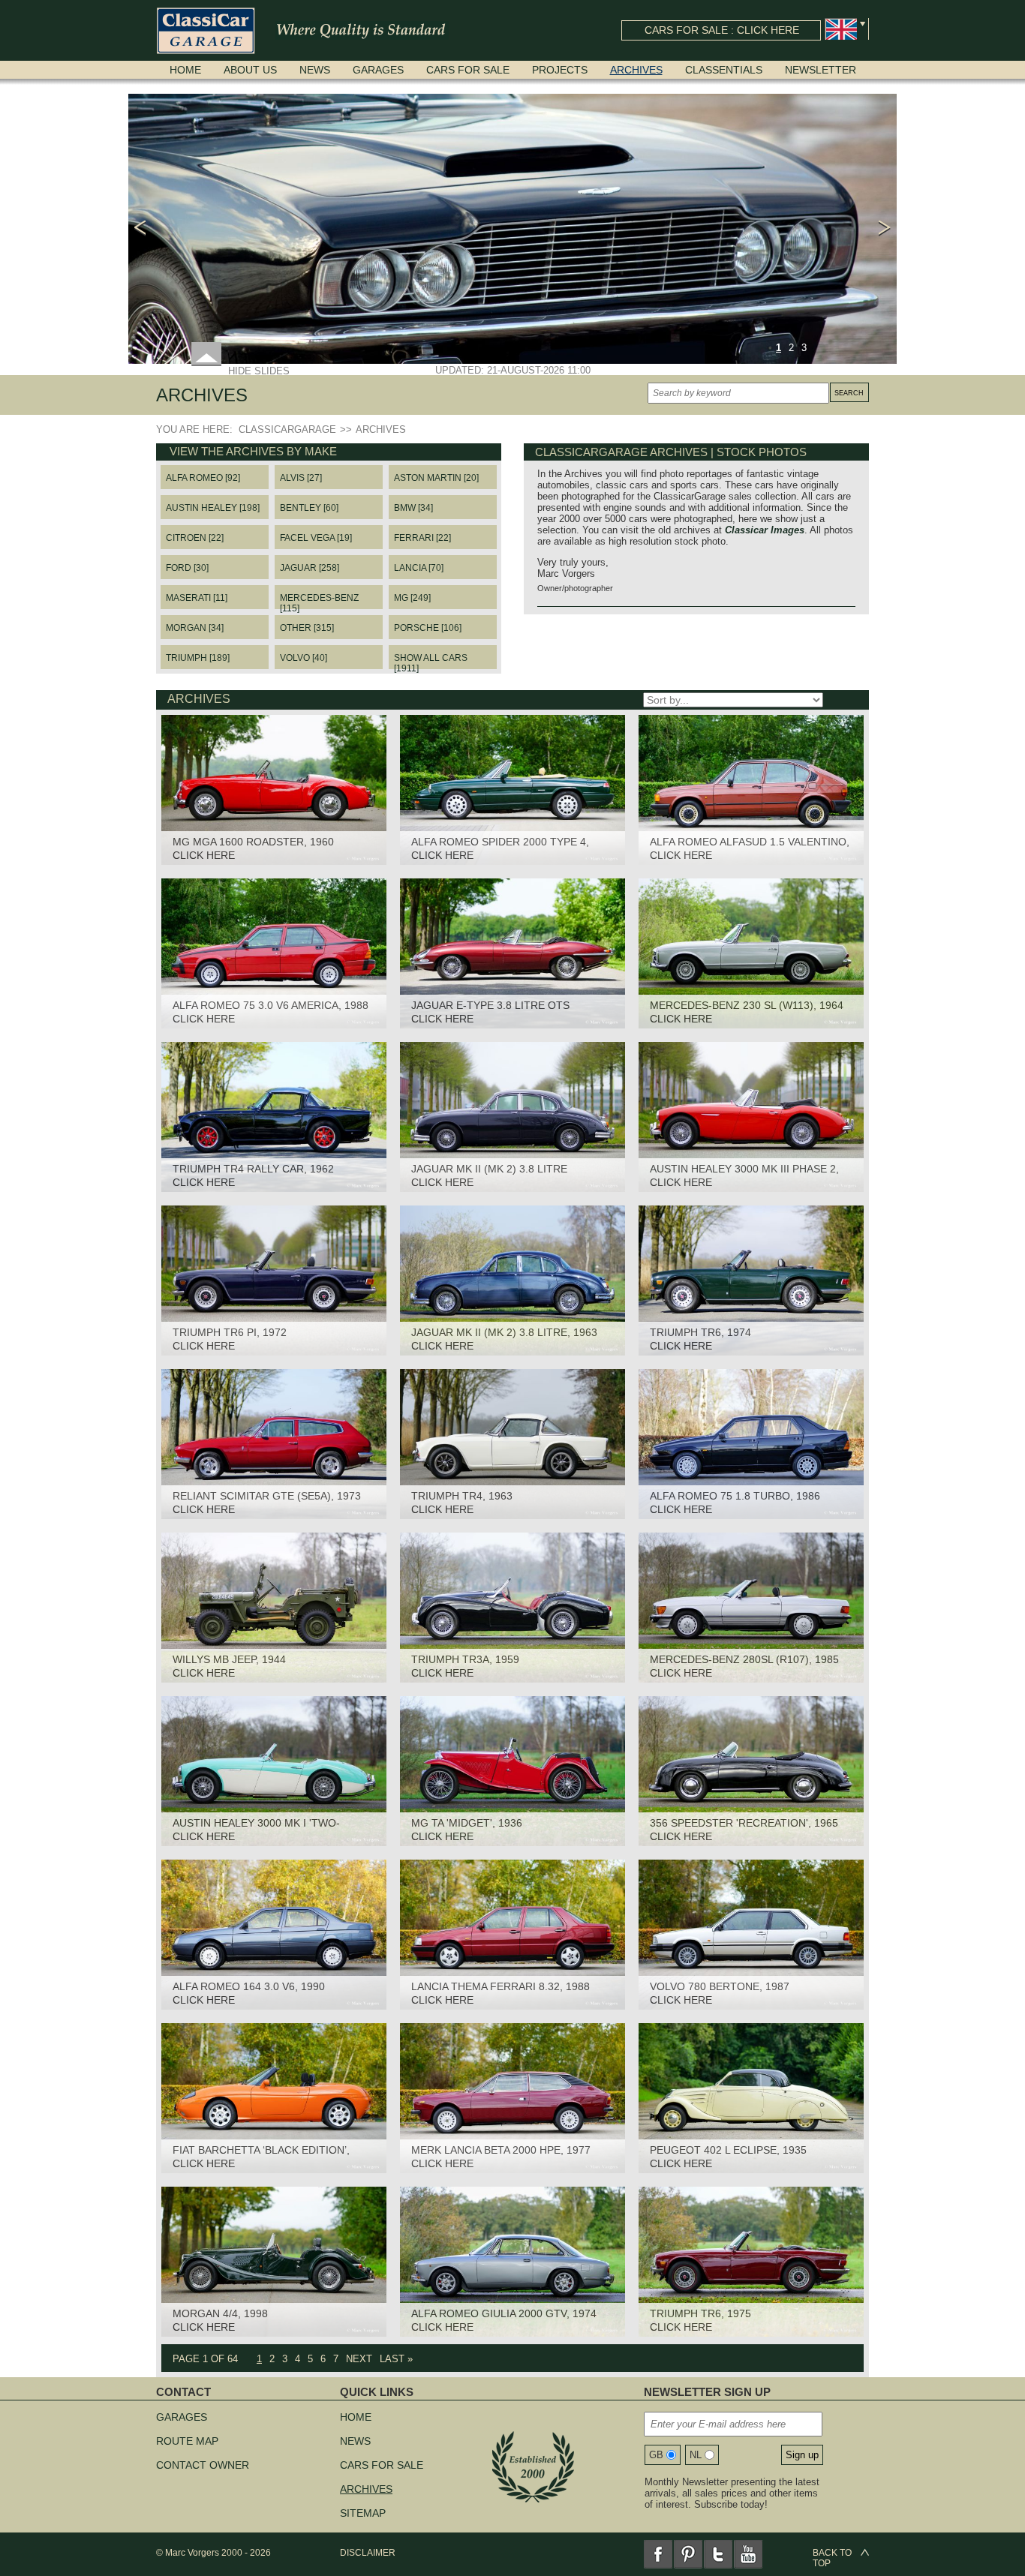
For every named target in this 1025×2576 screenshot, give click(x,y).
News (315, 70)
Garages (378, 70)
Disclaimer (368, 2553)
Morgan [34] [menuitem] (195, 628)
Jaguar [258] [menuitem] (310, 568)
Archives (636, 70)
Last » (396, 2359)
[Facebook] (658, 2554)
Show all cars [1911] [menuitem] (431, 661)
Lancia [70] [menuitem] (419, 568)
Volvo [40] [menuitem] (304, 658)
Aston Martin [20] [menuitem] (436, 478)
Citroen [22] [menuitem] (195, 538)
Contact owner (203, 2465)
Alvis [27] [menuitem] (301, 478)
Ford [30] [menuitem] (187, 568)
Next (359, 2359)
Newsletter (821, 70)
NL (696, 2455)
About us (250, 70)
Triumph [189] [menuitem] (198, 658)
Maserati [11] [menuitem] (197, 598)
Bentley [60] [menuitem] (309, 508)
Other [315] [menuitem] (307, 628)
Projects (560, 70)
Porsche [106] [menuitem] (428, 628)
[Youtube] (748, 2554)
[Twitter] (718, 2554)
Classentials (724, 70)
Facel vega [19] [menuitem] (316, 538)
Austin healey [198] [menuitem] (213, 508)
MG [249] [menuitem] (412, 598)
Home (185, 70)
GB (656, 2455)
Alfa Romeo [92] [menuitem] (203, 478)
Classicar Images (765, 530)
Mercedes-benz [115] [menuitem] (319, 601)
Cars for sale (468, 70)
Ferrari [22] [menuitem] (422, 538)
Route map (187, 2441)
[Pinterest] (688, 2554)
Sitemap (363, 2513)
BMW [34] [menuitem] (413, 508)
